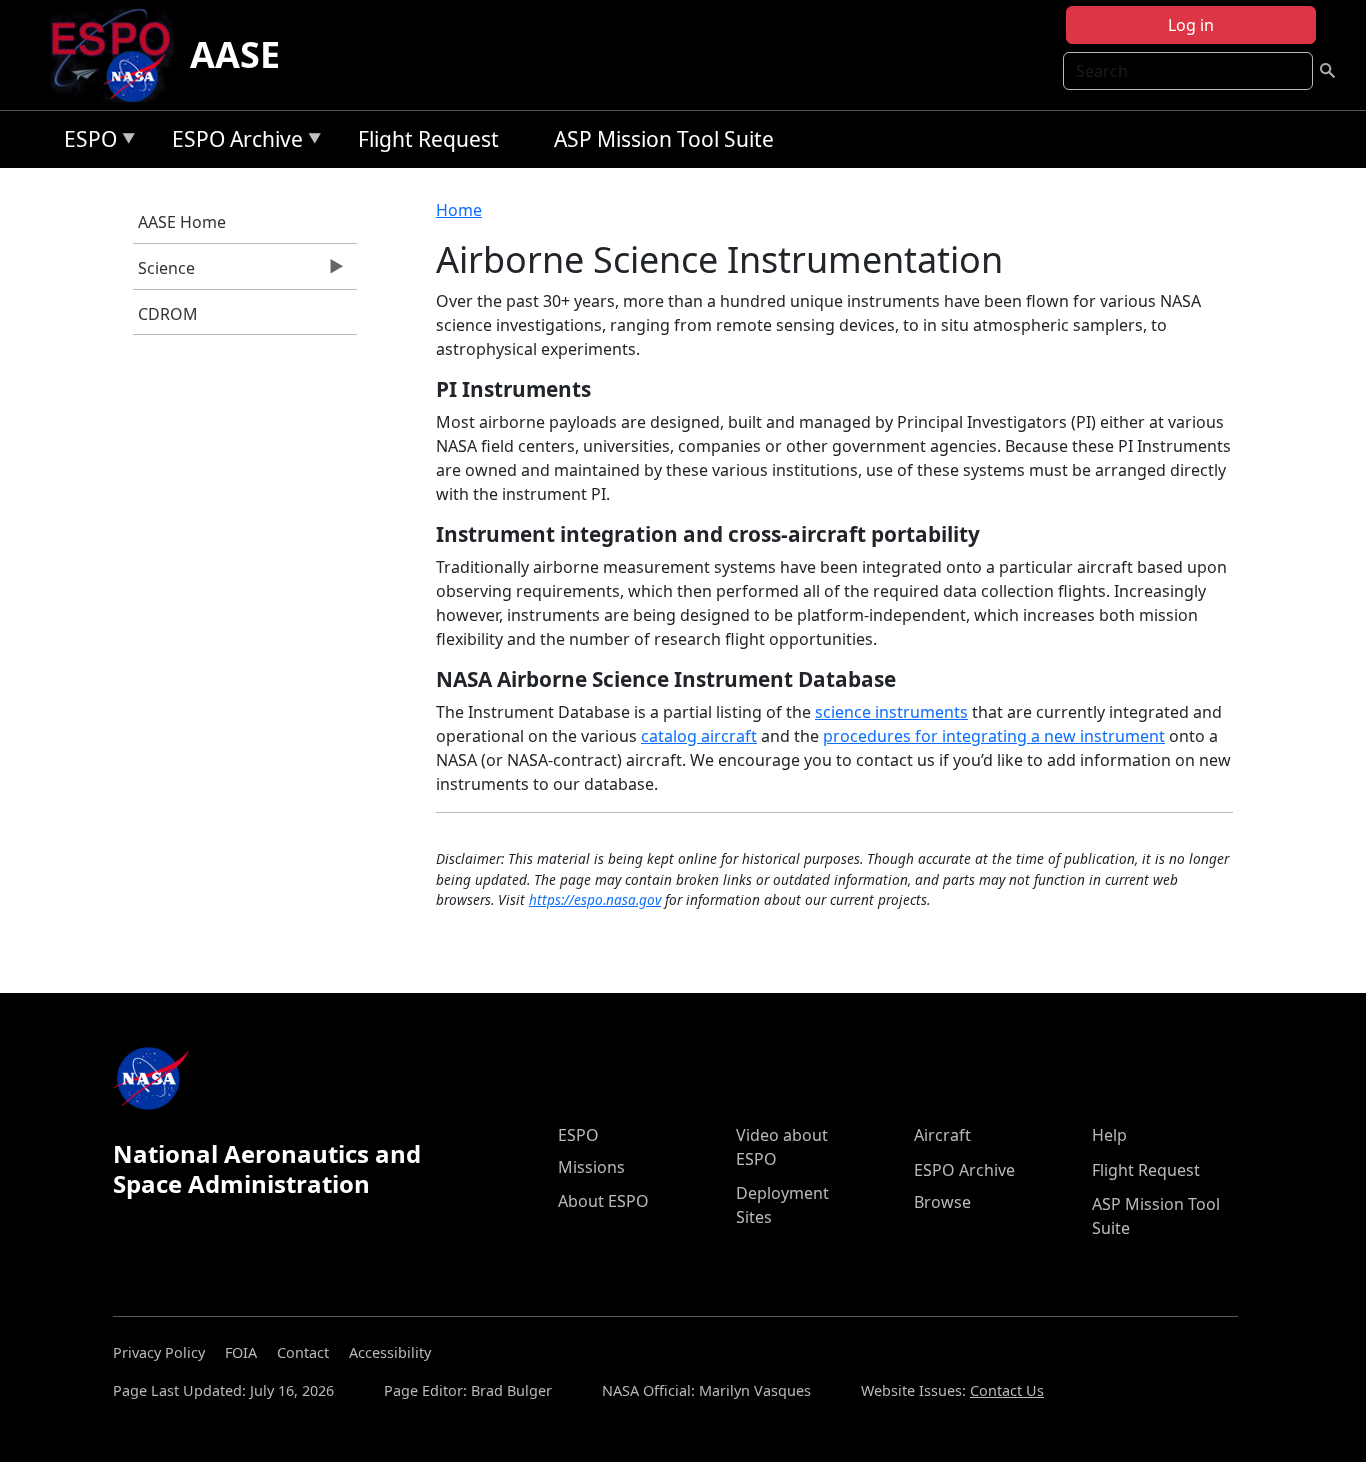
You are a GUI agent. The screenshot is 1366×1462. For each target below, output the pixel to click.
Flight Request (428, 139)
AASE (235, 54)
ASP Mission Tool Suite (664, 139)
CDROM (168, 314)
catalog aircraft (699, 736)
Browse (942, 1202)
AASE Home (182, 222)
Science (164, 273)
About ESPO (603, 1201)
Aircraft (942, 1135)
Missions (591, 1167)
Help (1109, 1135)
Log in (1191, 25)
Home (459, 210)
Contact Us (1007, 1390)
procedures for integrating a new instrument (994, 736)
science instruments (891, 712)
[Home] (118, 55)
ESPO (85, 142)
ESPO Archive (232, 142)
